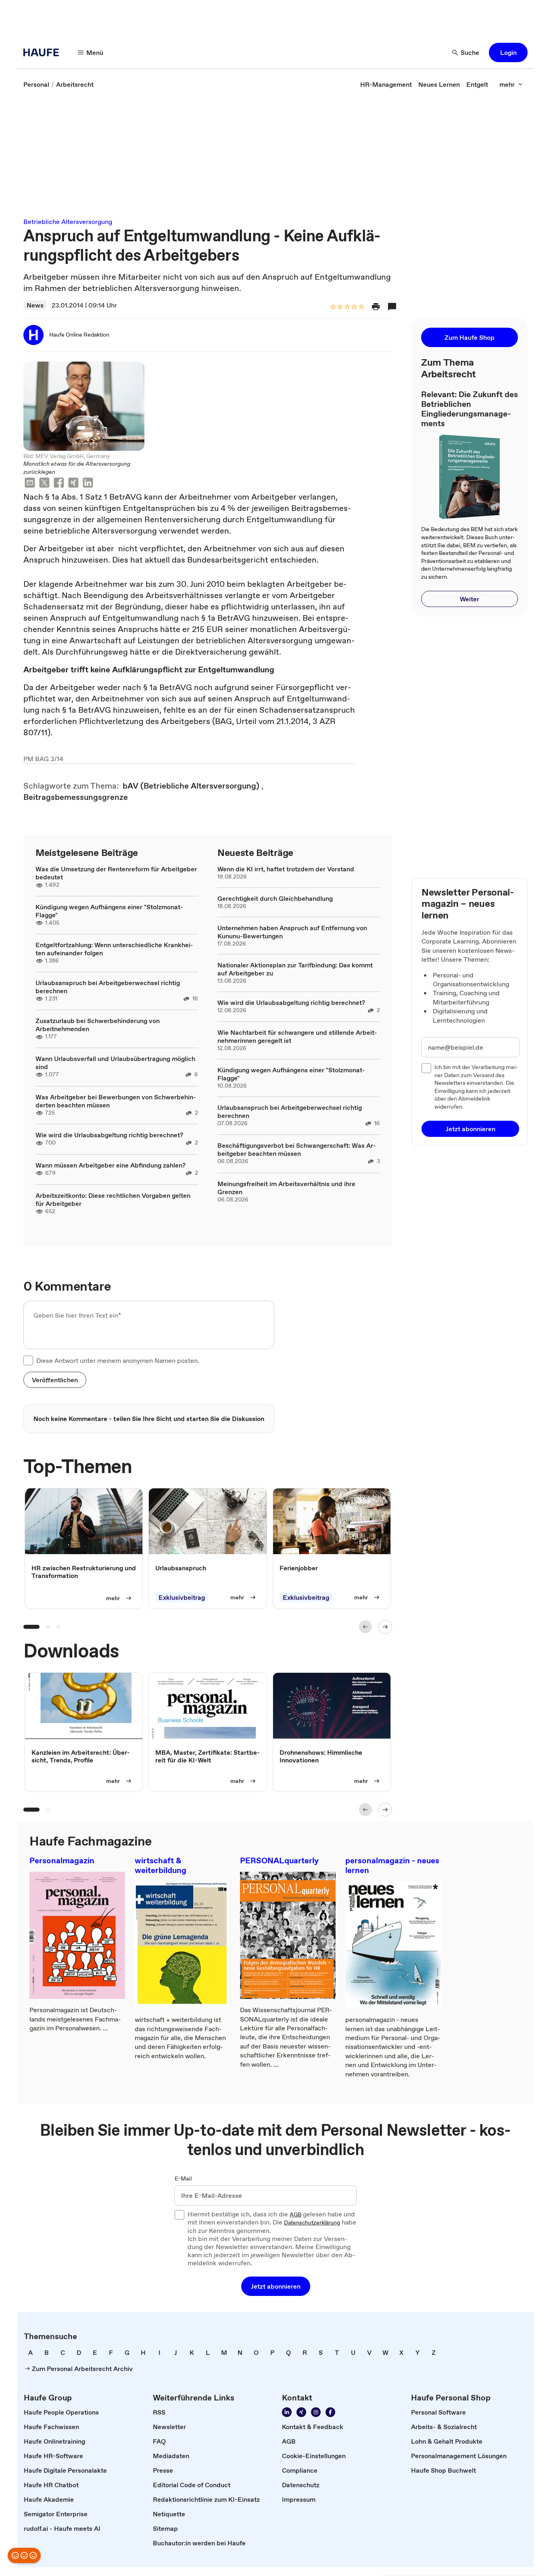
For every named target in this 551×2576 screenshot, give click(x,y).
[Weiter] (385, 1627)
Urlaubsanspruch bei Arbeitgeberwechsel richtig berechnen (108, 987)
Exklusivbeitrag (182, 1597)
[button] (508, 52)
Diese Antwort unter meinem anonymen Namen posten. (118, 1360)
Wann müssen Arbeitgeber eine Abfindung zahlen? (111, 1165)
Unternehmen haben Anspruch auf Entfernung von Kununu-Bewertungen (292, 932)
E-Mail (183, 2179)
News (35, 305)
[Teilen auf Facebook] (59, 484)
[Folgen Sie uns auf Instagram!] (316, 2412)
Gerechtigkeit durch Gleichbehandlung (275, 898)
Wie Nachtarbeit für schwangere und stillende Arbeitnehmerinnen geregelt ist (297, 1036)
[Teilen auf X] (44, 484)
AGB (295, 2215)
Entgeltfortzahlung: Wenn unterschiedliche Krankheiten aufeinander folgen (114, 949)
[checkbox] (28, 1360)
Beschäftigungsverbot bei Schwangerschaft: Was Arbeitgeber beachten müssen (297, 1149)
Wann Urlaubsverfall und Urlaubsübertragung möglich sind (115, 1063)
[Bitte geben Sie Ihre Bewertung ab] (361, 307)
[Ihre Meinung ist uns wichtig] (24, 2555)
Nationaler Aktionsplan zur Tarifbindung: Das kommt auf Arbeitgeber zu (295, 969)
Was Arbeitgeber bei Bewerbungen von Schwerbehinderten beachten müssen (116, 1101)
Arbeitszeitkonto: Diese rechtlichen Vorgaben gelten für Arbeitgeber (113, 1199)
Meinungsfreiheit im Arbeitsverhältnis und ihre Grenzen (286, 1188)
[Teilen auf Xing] (73, 484)
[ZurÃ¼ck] (365, 1627)
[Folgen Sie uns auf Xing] (301, 2412)
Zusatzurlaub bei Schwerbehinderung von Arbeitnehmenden (98, 1025)
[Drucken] (376, 307)
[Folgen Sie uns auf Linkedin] (287, 2412)
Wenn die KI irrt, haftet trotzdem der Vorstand (286, 869)
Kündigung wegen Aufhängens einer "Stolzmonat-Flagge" (109, 911)
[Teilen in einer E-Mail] (30, 484)
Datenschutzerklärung (312, 2223)
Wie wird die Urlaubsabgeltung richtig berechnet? (109, 1135)
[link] (36, 84)
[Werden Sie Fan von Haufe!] (330, 2412)
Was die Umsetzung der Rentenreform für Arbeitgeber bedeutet (116, 873)
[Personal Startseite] (44, 52)
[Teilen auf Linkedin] (88, 484)
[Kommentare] (392, 307)
